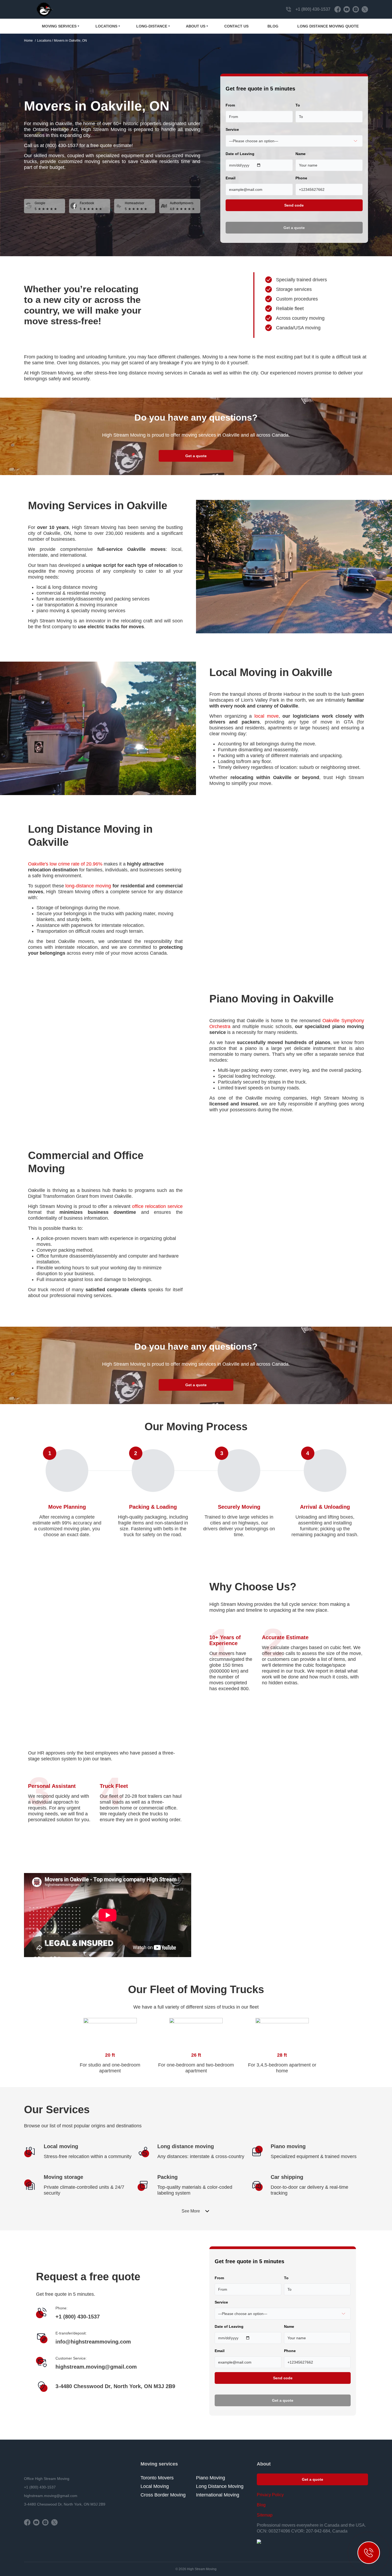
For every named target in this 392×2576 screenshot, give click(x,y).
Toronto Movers (157, 2478)
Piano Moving (211, 2478)
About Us (196, 26)
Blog (273, 26)
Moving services (59, 26)
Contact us (236, 26)
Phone (301, 178)
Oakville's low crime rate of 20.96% (65, 864)
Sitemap (265, 2515)
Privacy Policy (270, 2495)
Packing (167, 2177)
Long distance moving (186, 2146)
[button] (196, 2211)
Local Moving (155, 2486)
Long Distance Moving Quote (328, 26)
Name (301, 154)
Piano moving (288, 2146)
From (230, 105)
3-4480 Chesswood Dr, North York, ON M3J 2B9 (115, 2386)
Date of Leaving (240, 154)
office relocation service (157, 1206)
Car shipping (287, 2177)
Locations (106, 26)
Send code (294, 205)
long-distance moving (88, 886)
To (298, 105)
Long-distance (152, 26)
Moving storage (63, 2177)
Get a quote (196, 456)
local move (267, 716)
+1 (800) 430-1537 (313, 9)
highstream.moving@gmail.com (96, 2367)
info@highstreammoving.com (93, 2342)
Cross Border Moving (163, 2495)
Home (28, 41)
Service (232, 129)
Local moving (61, 2146)
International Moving (218, 2495)
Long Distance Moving (220, 2486)
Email (231, 178)
